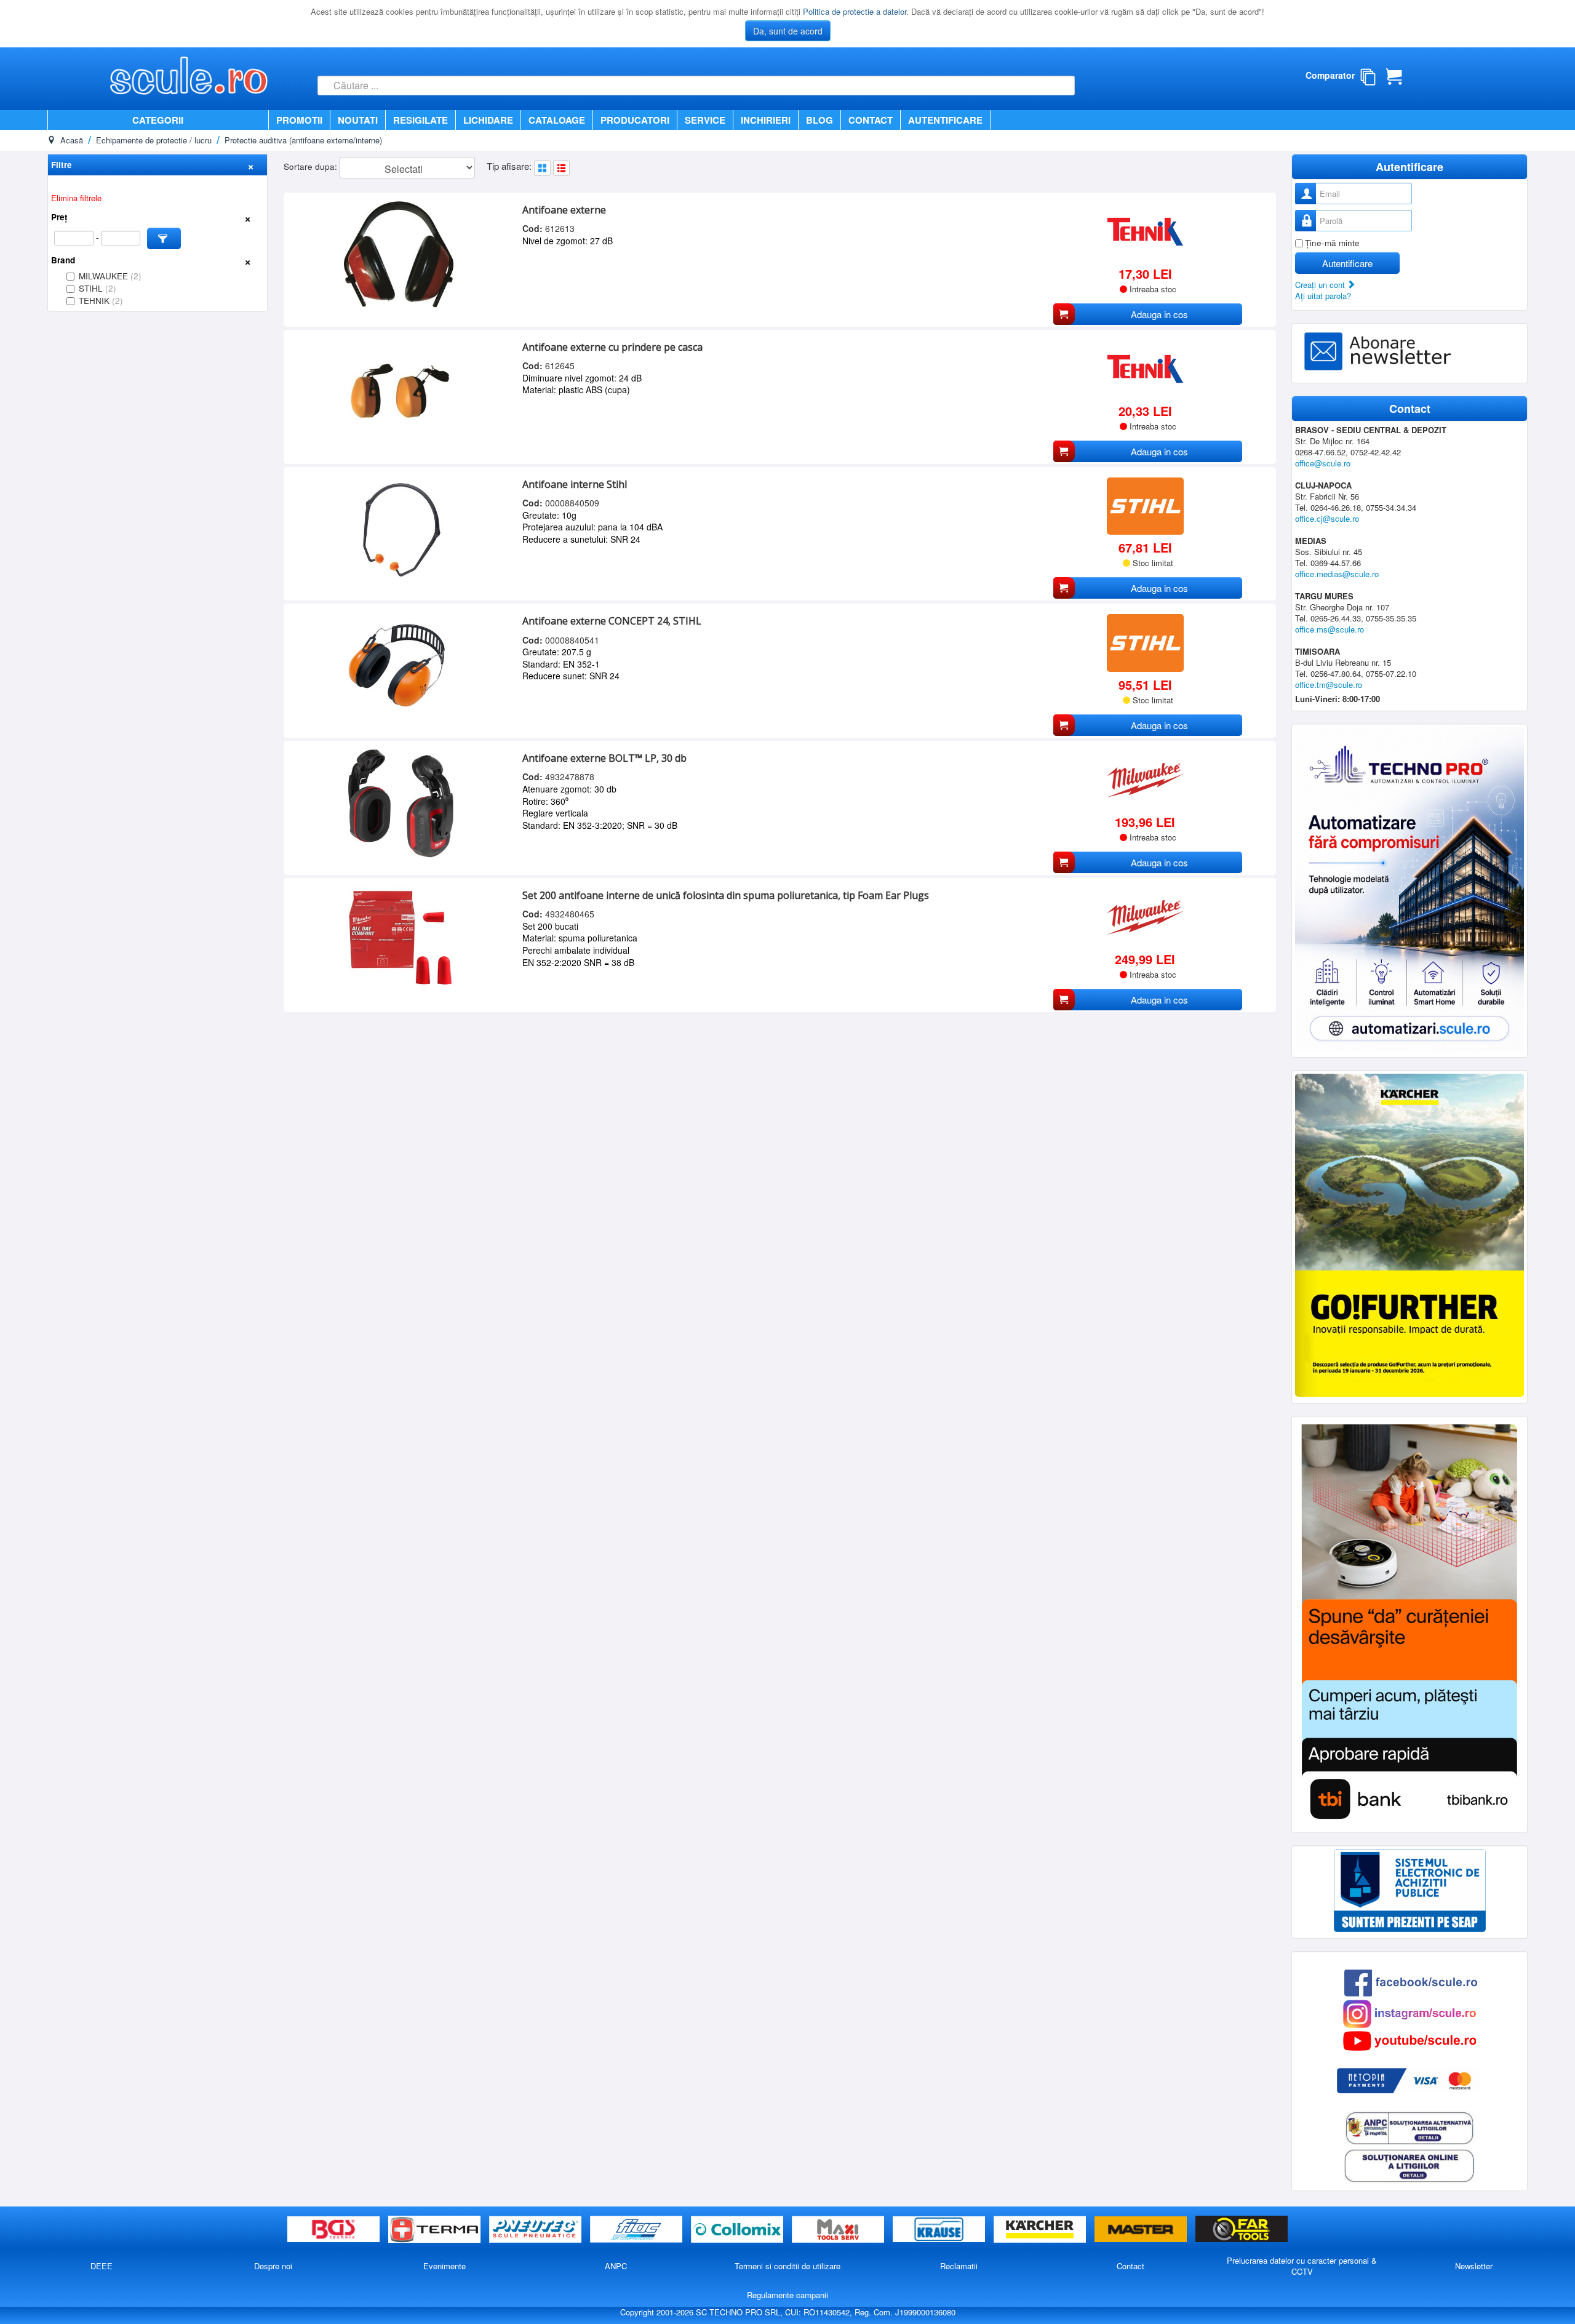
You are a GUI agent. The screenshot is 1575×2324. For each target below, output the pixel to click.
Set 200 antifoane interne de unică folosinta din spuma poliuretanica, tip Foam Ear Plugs (726, 895)
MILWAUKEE (110, 276)
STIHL (98, 288)
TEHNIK (101, 301)
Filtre (62, 165)
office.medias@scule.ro (1337, 574)
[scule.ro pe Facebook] (1411, 1982)
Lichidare (488, 120)
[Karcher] (1041, 2230)
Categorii (158, 120)
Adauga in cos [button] (1159, 314)
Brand (63, 260)
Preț (59, 217)
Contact (871, 120)
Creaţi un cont (1321, 285)
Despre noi (273, 2266)
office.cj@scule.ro (1327, 518)
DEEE (102, 2266)
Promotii (299, 120)
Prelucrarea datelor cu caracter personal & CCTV (1302, 2266)
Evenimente (445, 2266)
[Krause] (940, 2230)
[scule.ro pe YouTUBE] (1410, 2040)
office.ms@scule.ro (1330, 629)
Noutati (358, 120)
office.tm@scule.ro (1329, 685)
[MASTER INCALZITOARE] (1142, 2230)
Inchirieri (766, 120)
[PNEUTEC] (536, 2230)
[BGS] (335, 2230)
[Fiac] (637, 2230)
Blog (819, 120)
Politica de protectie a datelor (855, 11)
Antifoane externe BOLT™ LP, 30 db (604, 758)
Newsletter (1474, 2266)
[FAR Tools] (1242, 2230)
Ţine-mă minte (1332, 243)
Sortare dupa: (312, 166)
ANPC (616, 2266)
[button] (164, 238)
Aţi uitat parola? (1323, 296)
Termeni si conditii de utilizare (787, 2266)
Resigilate (421, 120)
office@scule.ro (1323, 463)
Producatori (635, 120)
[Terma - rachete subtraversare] (436, 2230)
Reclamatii (959, 2266)
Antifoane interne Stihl (575, 484)
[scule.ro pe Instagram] (1410, 2013)
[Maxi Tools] (839, 2230)
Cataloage (557, 120)
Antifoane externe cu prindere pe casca (612, 347)
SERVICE (705, 120)
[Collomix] (738, 2230)
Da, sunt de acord (788, 31)
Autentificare (945, 120)
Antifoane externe (564, 210)
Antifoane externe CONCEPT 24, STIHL (612, 621)
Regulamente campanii (787, 2295)
